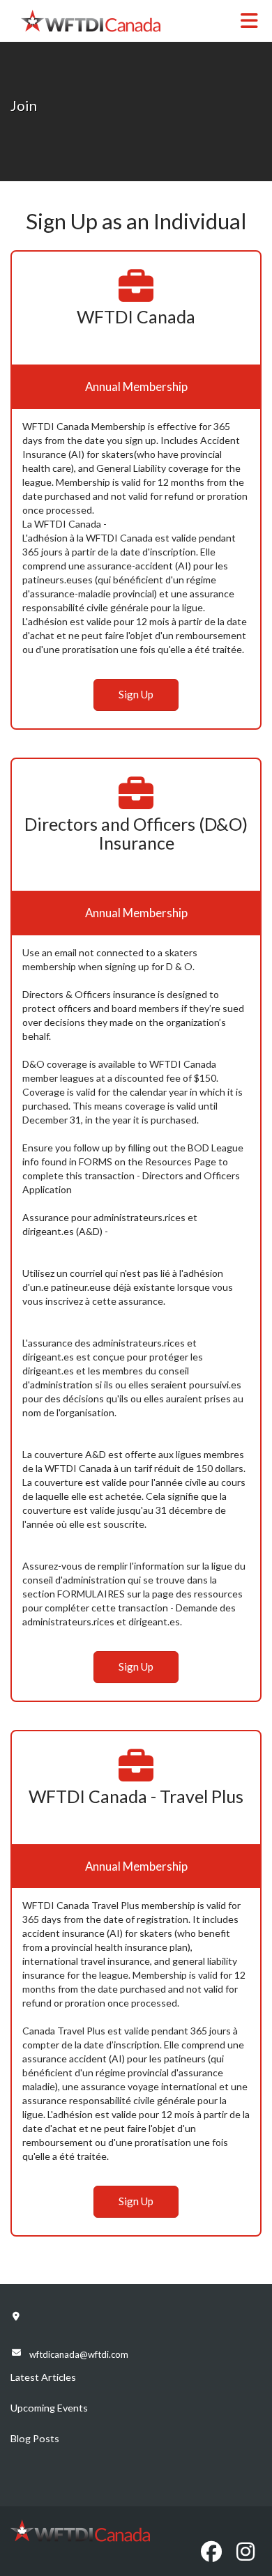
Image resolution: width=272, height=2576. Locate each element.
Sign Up (136, 694)
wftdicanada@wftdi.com (79, 2354)
